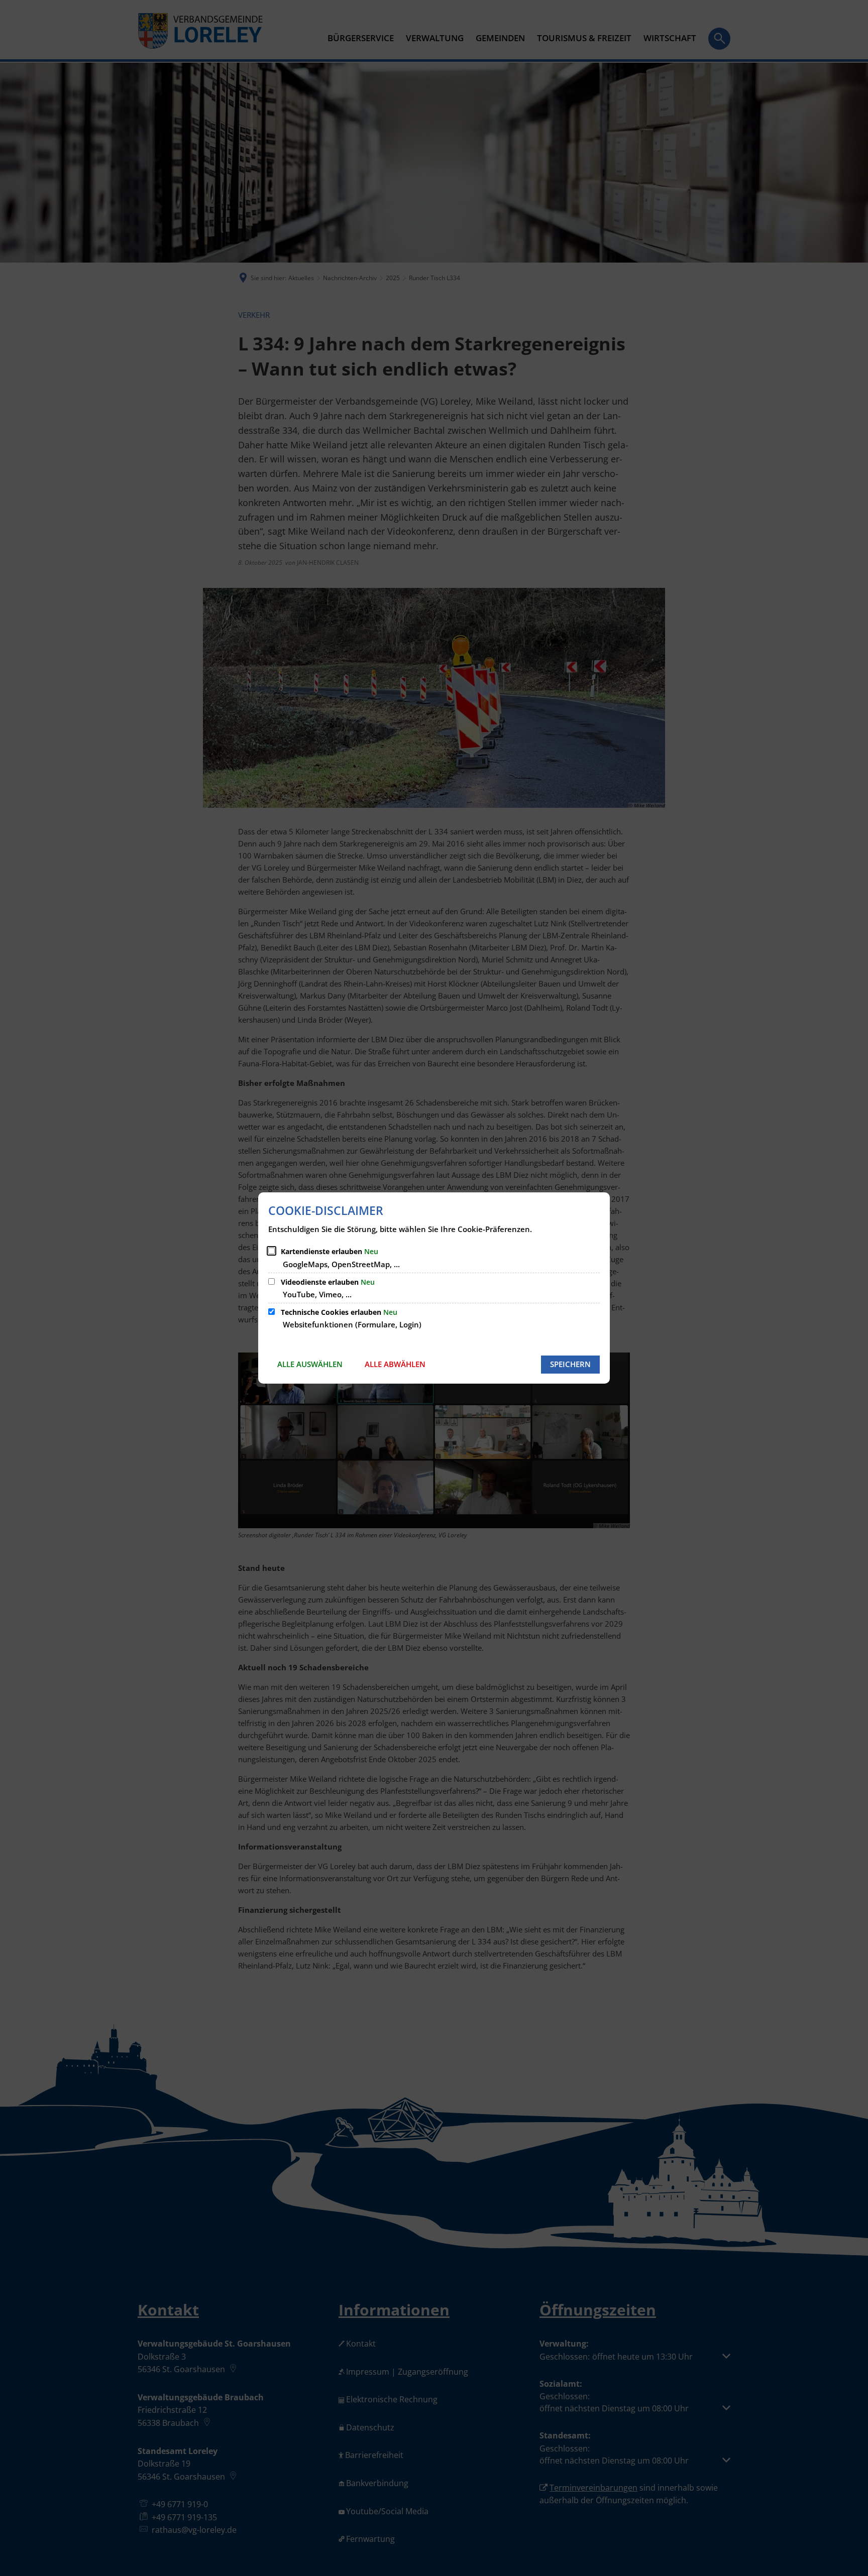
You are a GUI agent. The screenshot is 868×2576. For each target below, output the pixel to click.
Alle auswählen (310, 1364)
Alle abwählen (395, 1364)
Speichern (570, 1364)
